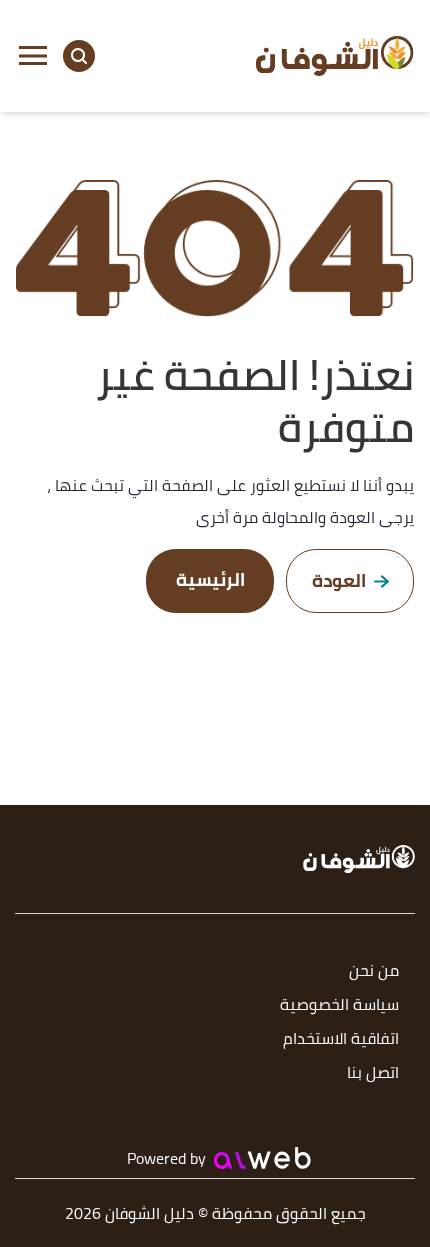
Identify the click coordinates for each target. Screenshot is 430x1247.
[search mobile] (79, 56)
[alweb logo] (262, 1158)
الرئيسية (210, 579)
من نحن (374, 971)
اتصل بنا (373, 1073)
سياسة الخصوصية (339, 1005)
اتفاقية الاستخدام (341, 1039)
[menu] (33, 56)
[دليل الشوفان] (335, 55)
